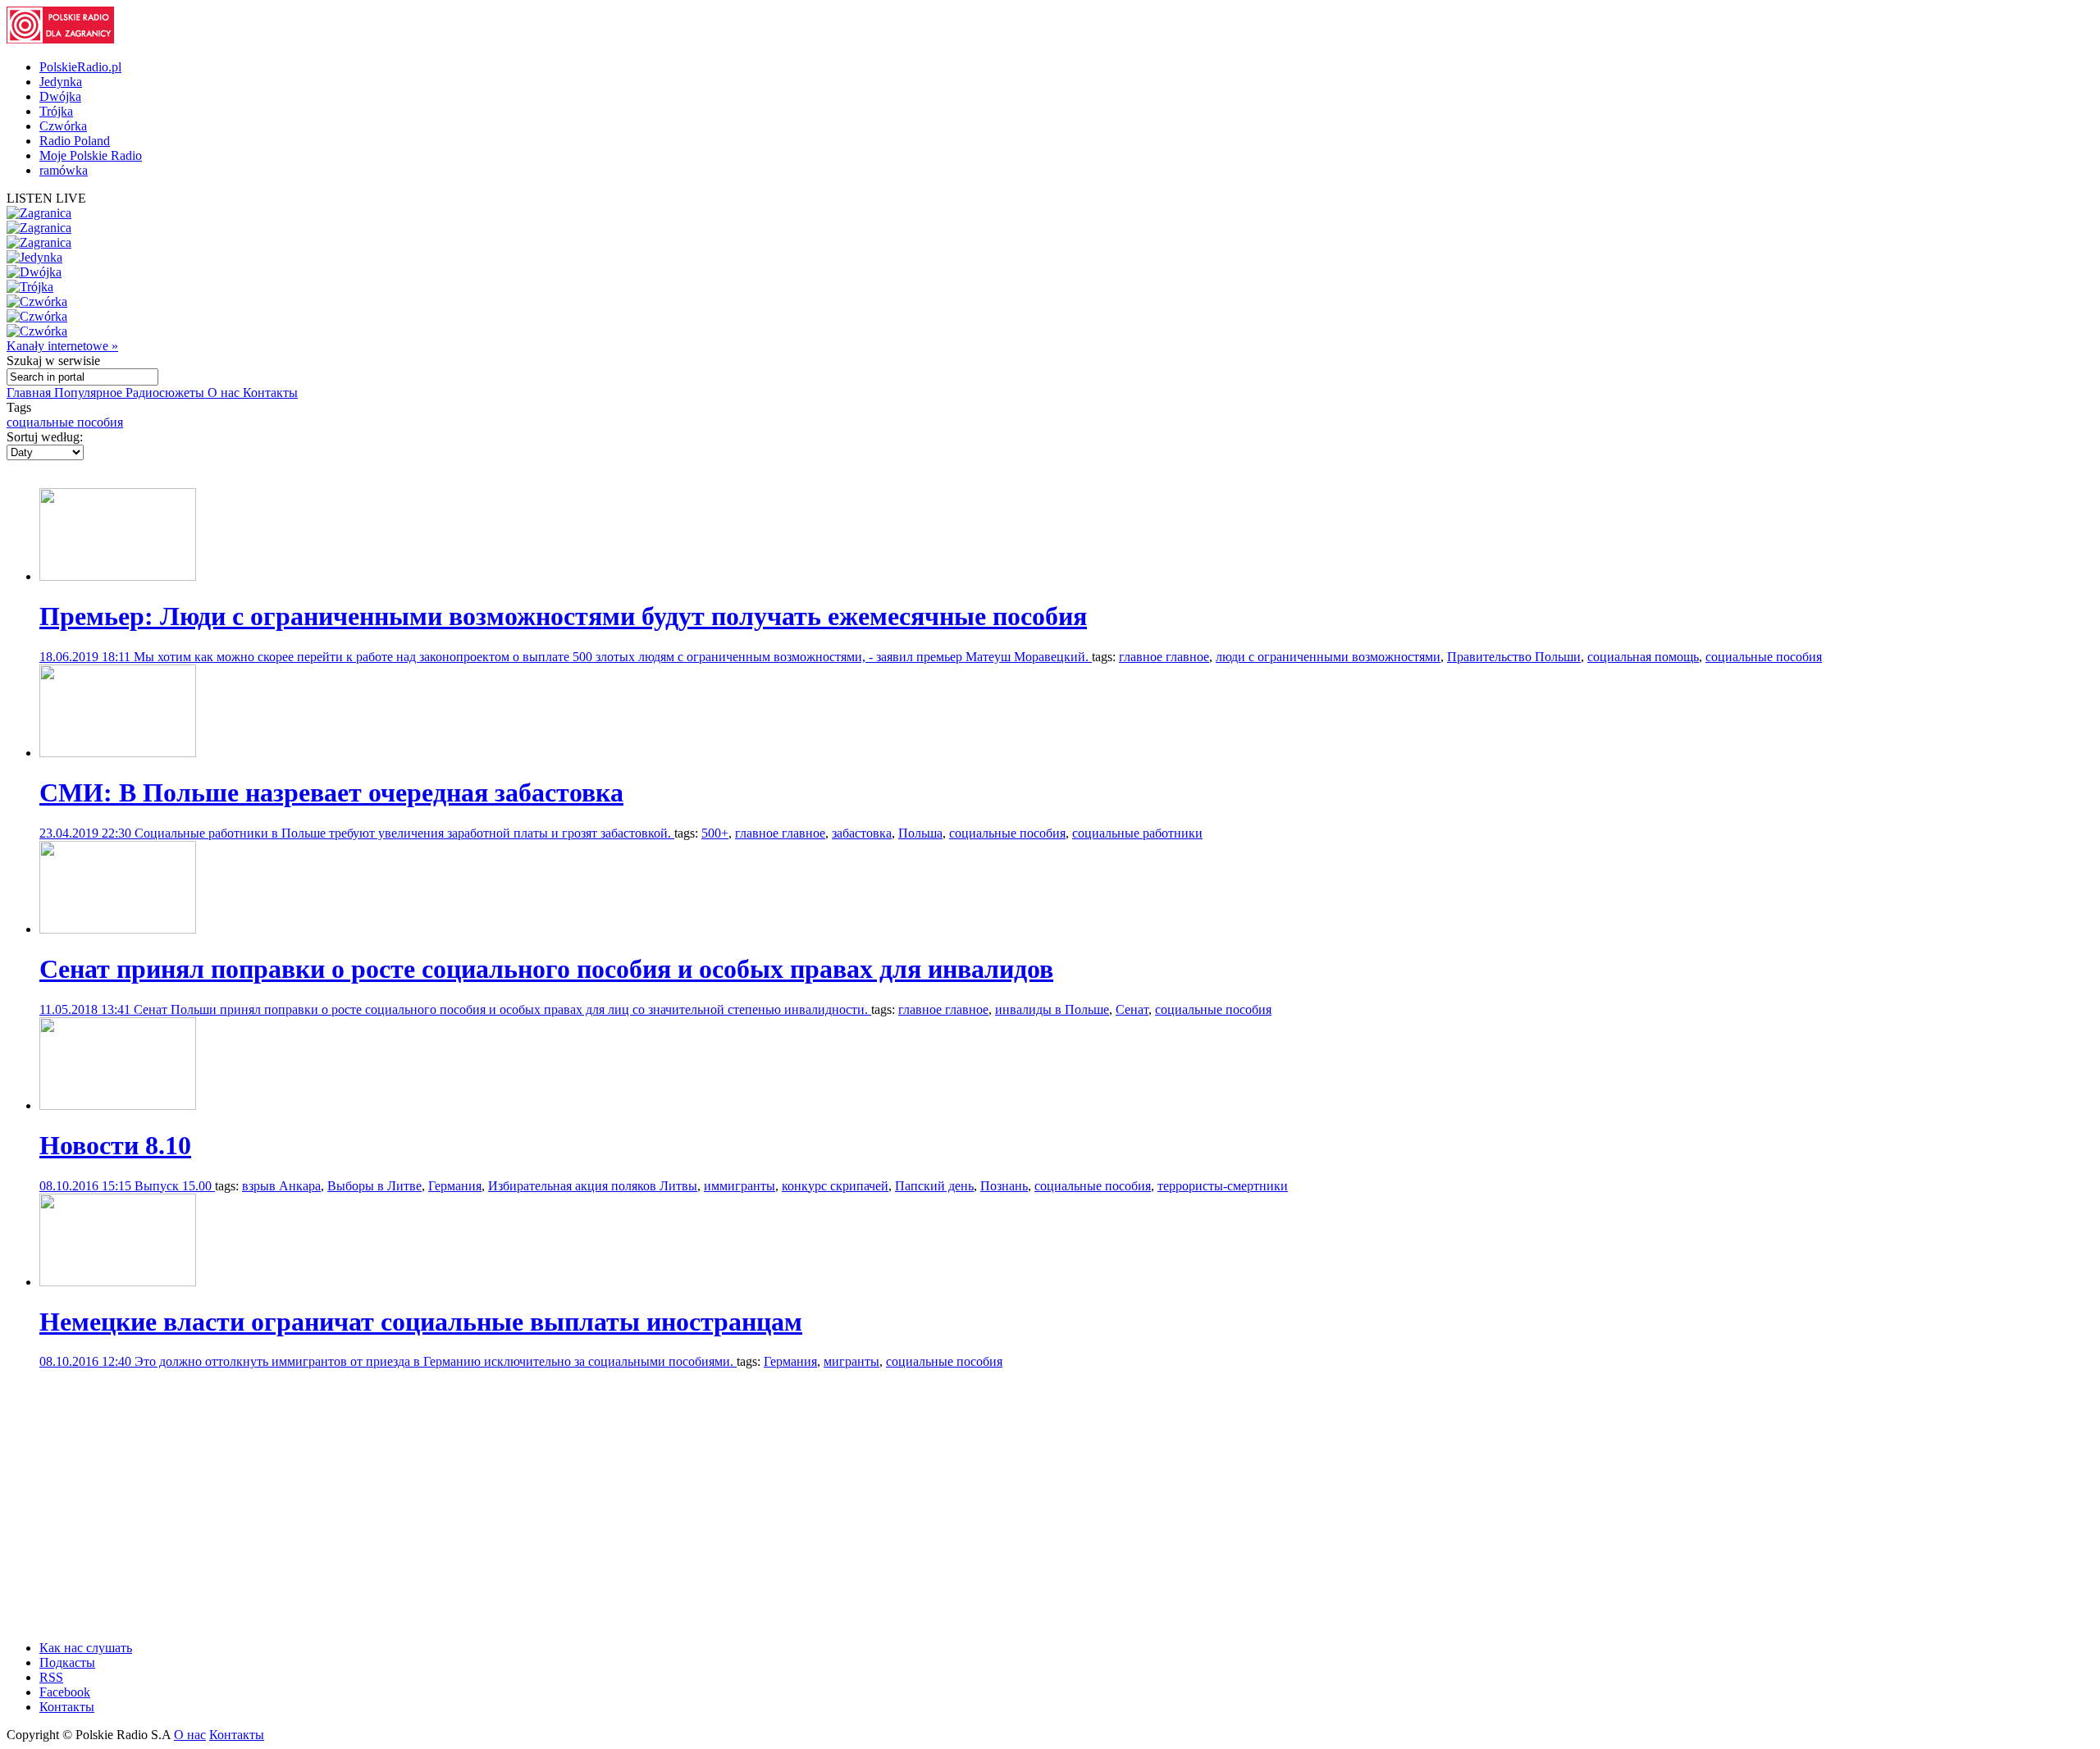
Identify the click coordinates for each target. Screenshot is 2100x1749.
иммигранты (740, 1186)
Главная (30, 393)
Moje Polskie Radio (91, 155)
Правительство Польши (1514, 657)
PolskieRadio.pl (80, 67)
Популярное (90, 393)
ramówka (64, 170)
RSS (51, 1677)
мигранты (851, 1361)
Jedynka (61, 82)
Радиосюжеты (167, 393)
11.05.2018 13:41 (87, 1009)
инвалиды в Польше (1052, 1009)
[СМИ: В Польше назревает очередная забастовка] (118, 753)
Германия (455, 1186)
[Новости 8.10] (118, 1105)
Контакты (270, 393)
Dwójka (60, 96)
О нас (225, 393)
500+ (715, 833)
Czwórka (63, 126)
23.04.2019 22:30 (87, 833)
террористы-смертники (1223, 1186)
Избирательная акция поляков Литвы (593, 1186)
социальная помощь (1643, 657)
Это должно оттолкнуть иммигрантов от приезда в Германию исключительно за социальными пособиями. (436, 1361)
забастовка (862, 833)
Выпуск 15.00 (175, 1186)
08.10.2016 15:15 (87, 1186)
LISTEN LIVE (46, 198)
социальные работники (1137, 833)
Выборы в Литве (374, 1186)
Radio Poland (75, 141)
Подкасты (67, 1662)
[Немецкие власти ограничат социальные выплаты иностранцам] (118, 1282)
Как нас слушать (86, 1648)
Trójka (56, 111)
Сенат (1132, 1009)
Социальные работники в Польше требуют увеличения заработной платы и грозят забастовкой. (404, 833)
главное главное (1164, 657)
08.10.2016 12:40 (87, 1361)
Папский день (934, 1186)
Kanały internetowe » (62, 346)
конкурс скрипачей (835, 1186)
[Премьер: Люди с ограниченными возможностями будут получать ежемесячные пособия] (118, 576)
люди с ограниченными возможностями (1328, 657)
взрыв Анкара (281, 1186)
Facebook (65, 1692)
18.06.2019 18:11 (87, 657)
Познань (1004, 1186)
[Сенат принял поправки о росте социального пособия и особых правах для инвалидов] (118, 929)
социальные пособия (65, 422)
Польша (920, 833)
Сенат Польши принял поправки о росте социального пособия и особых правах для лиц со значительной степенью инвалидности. (502, 1009)
